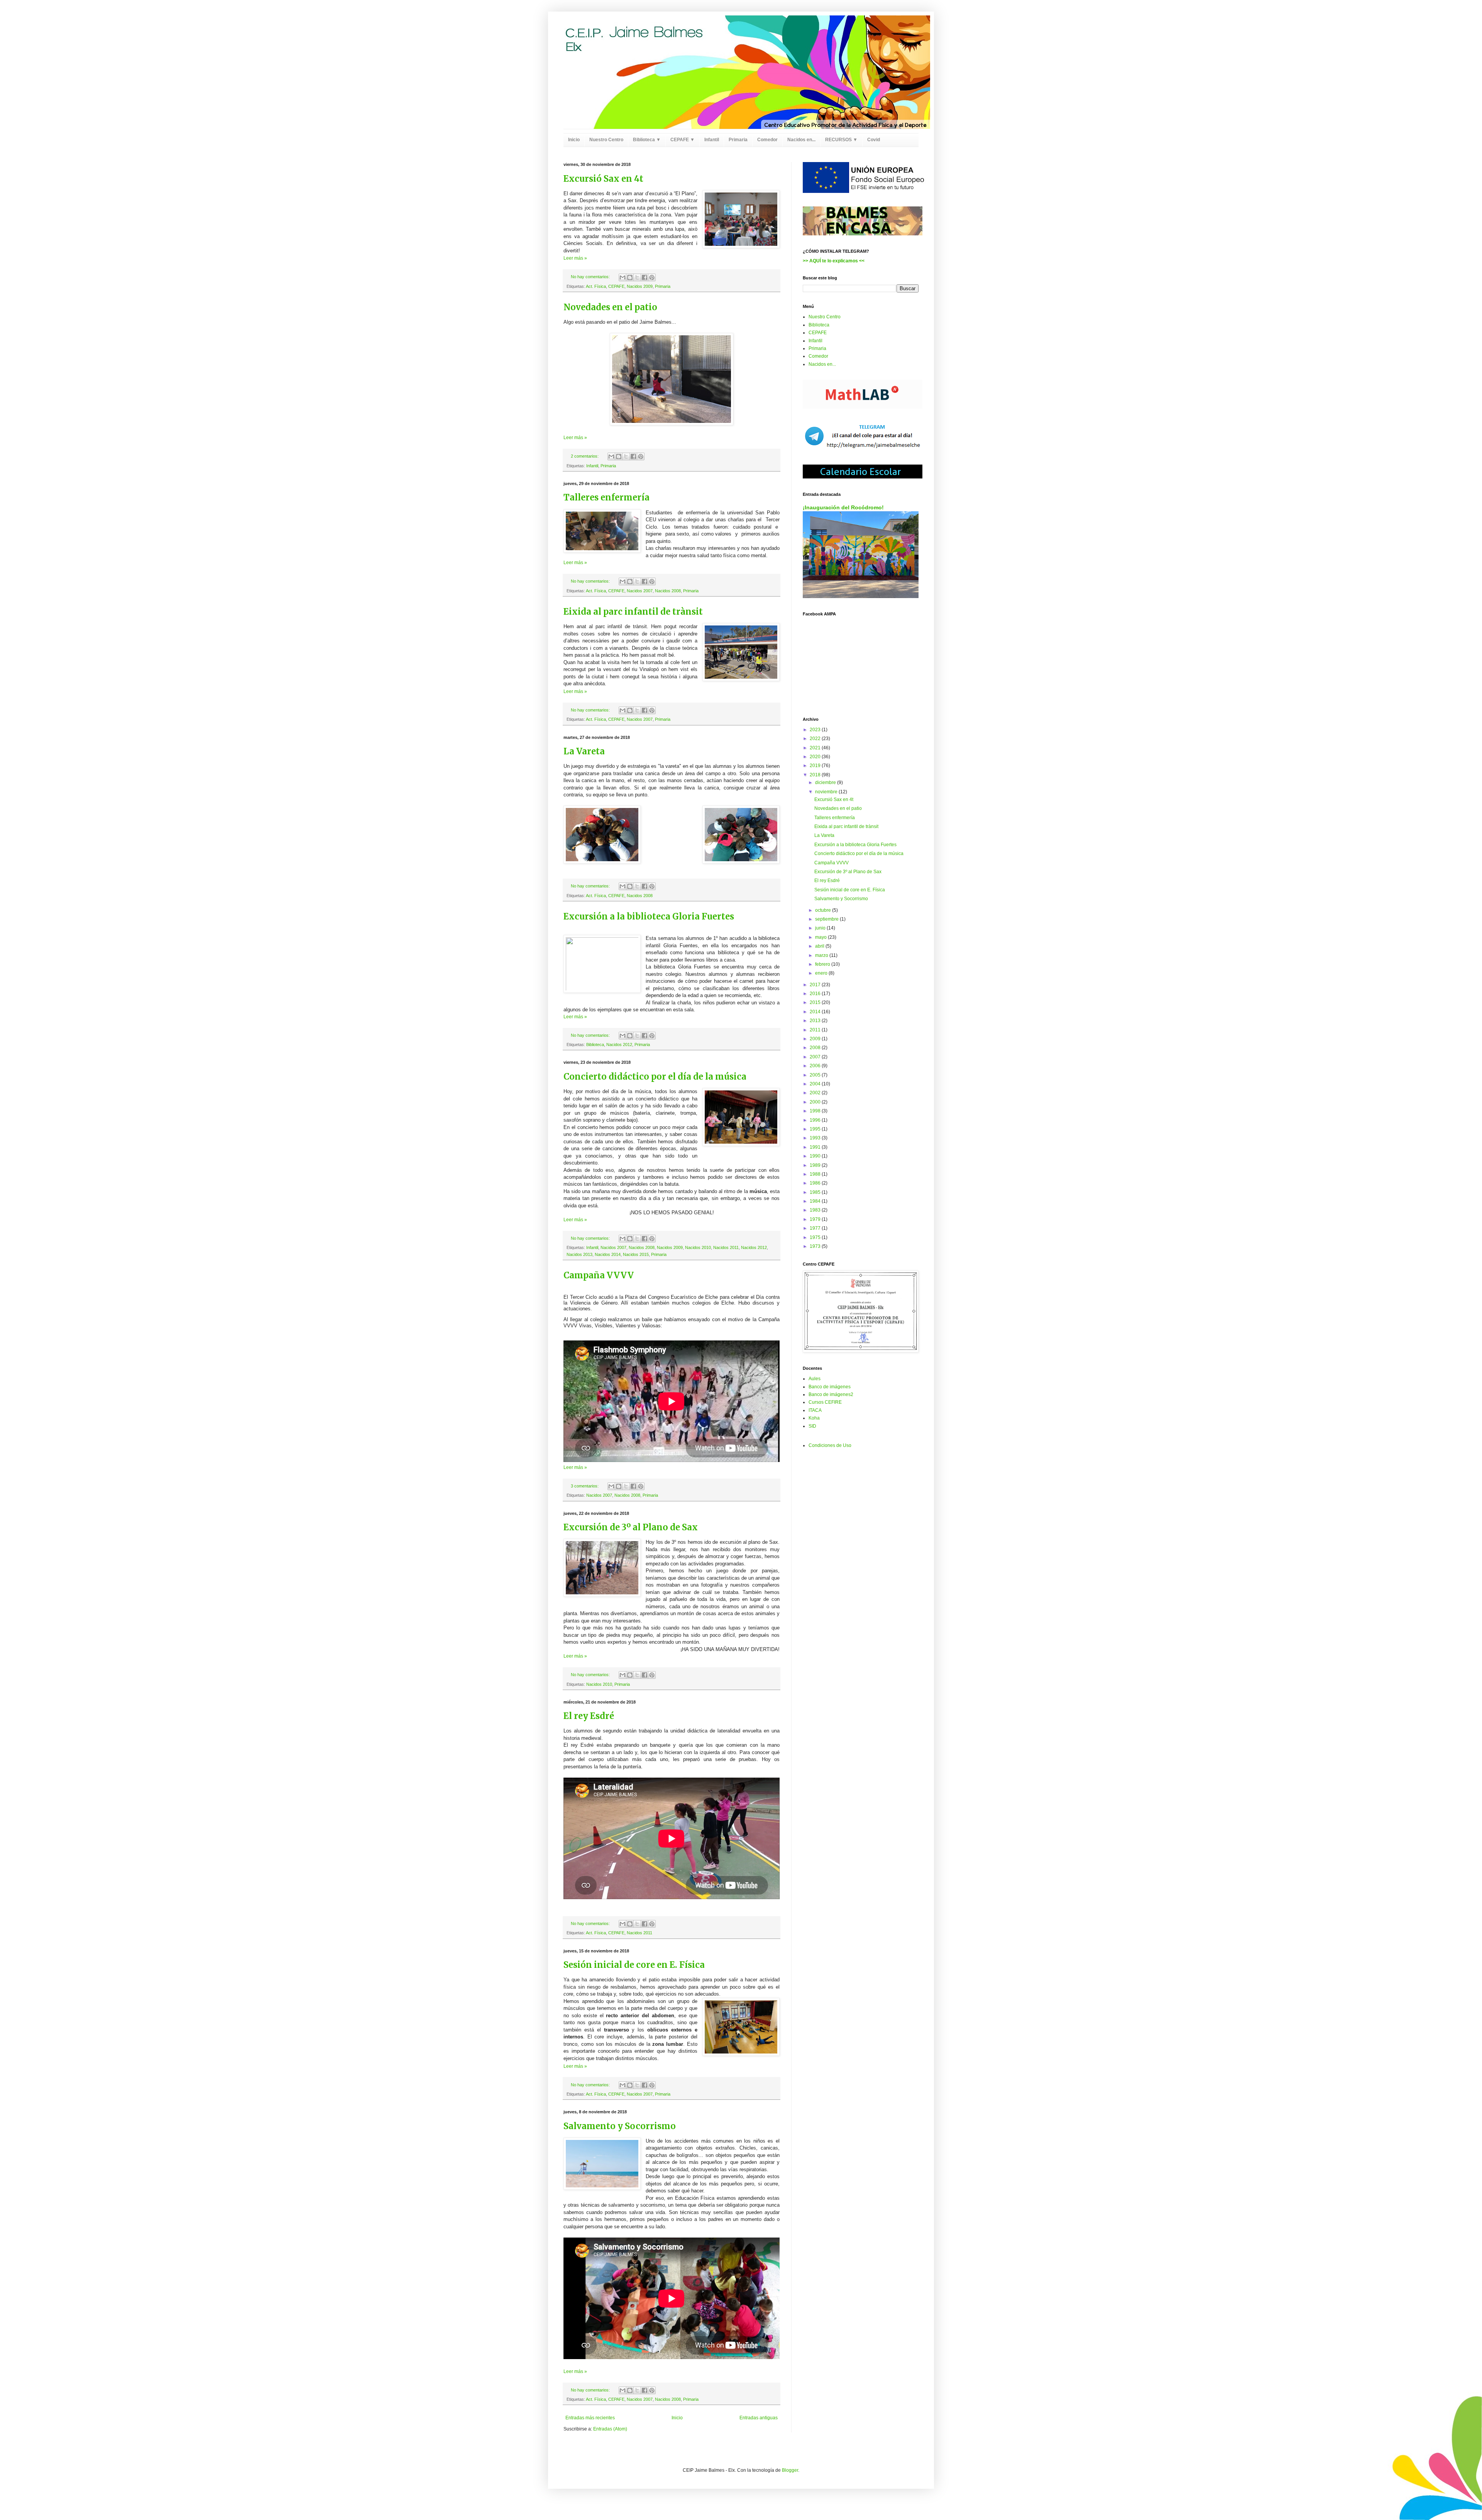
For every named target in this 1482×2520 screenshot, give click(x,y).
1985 (816, 1192)
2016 (816, 994)
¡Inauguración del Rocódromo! (843, 507)
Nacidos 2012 (619, 1045)
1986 (816, 1183)
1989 (816, 1165)
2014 (816, 1012)
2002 (816, 1093)
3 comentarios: (585, 1486)
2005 (816, 1075)
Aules (815, 1379)
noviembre (827, 792)
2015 (816, 1002)
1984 (816, 1201)
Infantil (712, 140)
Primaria (738, 140)
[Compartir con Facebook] (645, 277)
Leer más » (575, 258)
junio (821, 928)
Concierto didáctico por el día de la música (655, 1077)
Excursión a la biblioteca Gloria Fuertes (649, 916)
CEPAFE (616, 286)
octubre (824, 910)
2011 (816, 1030)
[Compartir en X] (637, 277)
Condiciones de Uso (830, 1445)
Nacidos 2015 (636, 1254)
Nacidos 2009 (640, 286)
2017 (816, 985)
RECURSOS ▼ (841, 140)
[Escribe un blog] (630, 277)
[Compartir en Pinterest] (652, 277)
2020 (816, 757)
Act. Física (596, 286)
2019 (816, 766)
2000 (816, 1102)
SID (812, 1426)
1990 (816, 1156)
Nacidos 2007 (640, 591)
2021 (816, 748)
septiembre (827, 919)
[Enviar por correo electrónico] (623, 277)
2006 (816, 1066)
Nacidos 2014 (608, 1254)
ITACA (815, 1410)
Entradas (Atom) (610, 2429)
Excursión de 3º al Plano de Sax (631, 1527)
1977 (816, 1228)
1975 (816, 1237)
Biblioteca (595, 1045)
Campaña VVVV (599, 1275)
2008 (816, 1048)
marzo (822, 955)
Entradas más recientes (590, 2418)
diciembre (826, 783)
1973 (816, 1246)
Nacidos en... (801, 140)
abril (820, 946)
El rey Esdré (589, 1716)
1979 (816, 1219)
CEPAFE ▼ (683, 140)
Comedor (767, 140)
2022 (816, 739)
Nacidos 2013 (579, 1254)
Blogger (790, 2470)
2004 (816, 1084)
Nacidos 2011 (726, 1247)
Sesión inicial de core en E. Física (634, 1965)
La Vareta (584, 751)
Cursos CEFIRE (825, 1402)
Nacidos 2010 (698, 1247)
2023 (816, 730)
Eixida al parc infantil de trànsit (633, 612)
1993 (816, 1138)
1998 (816, 1111)
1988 (816, 1174)
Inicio (574, 140)
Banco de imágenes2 (831, 1394)
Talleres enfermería (607, 497)
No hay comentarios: (591, 277)
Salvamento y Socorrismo (620, 2126)
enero (822, 973)
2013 (816, 1021)
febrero (823, 964)
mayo (821, 937)
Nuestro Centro (606, 140)
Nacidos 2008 (668, 591)
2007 (816, 1057)
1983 (816, 1210)
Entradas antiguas (759, 2418)
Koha (814, 1418)
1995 (816, 1129)
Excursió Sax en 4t (603, 179)
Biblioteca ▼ (647, 140)
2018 (816, 775)
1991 (816, 1147)
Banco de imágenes (830, 1387)
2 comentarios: (585, 456)
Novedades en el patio (610, 307)
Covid (874, 140)
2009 (816, 1039)
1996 (816, 1120)
